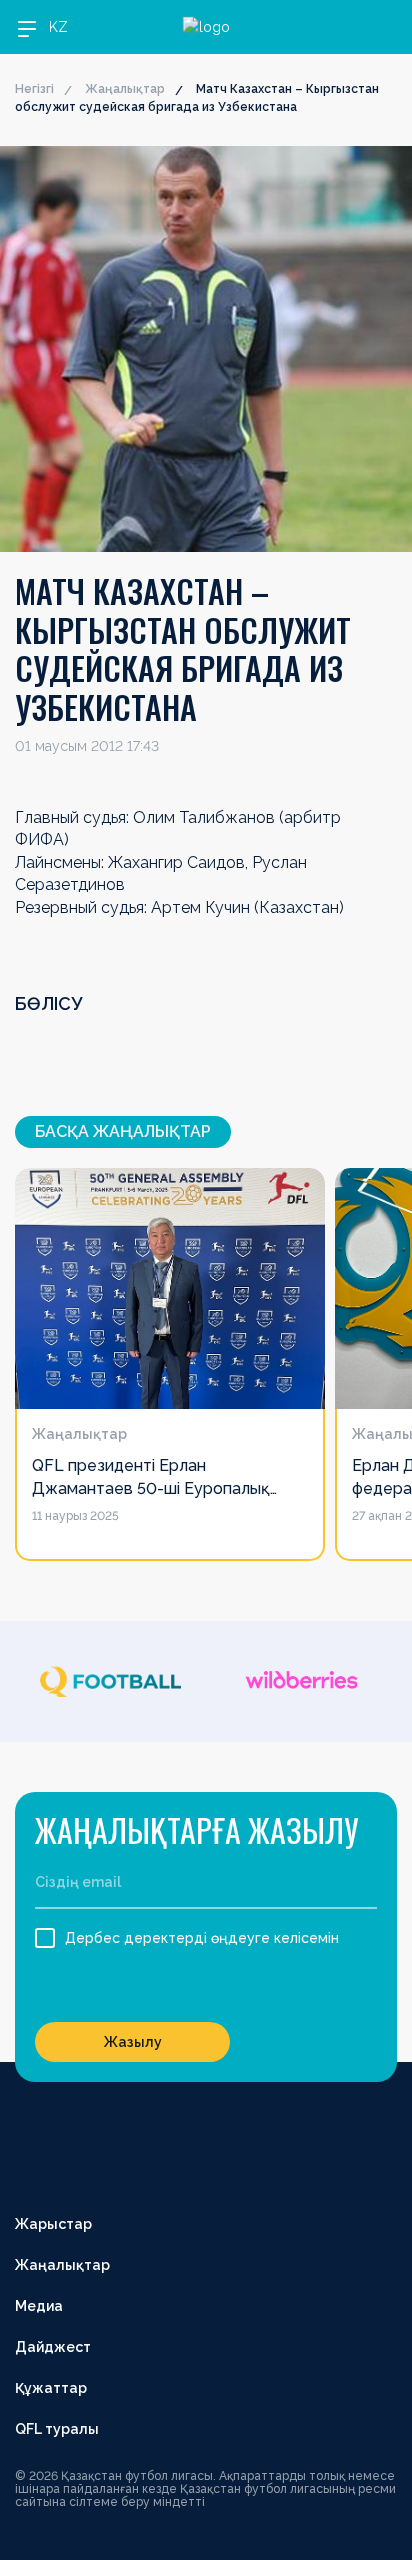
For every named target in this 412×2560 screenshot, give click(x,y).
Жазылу (133, 2042)
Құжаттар (51, 2388)
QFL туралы (57, 2429)
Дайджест (53, 2347)
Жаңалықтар (125, 89)
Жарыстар (53, 2224)
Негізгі (34, 89)
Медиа (39, 2306)
